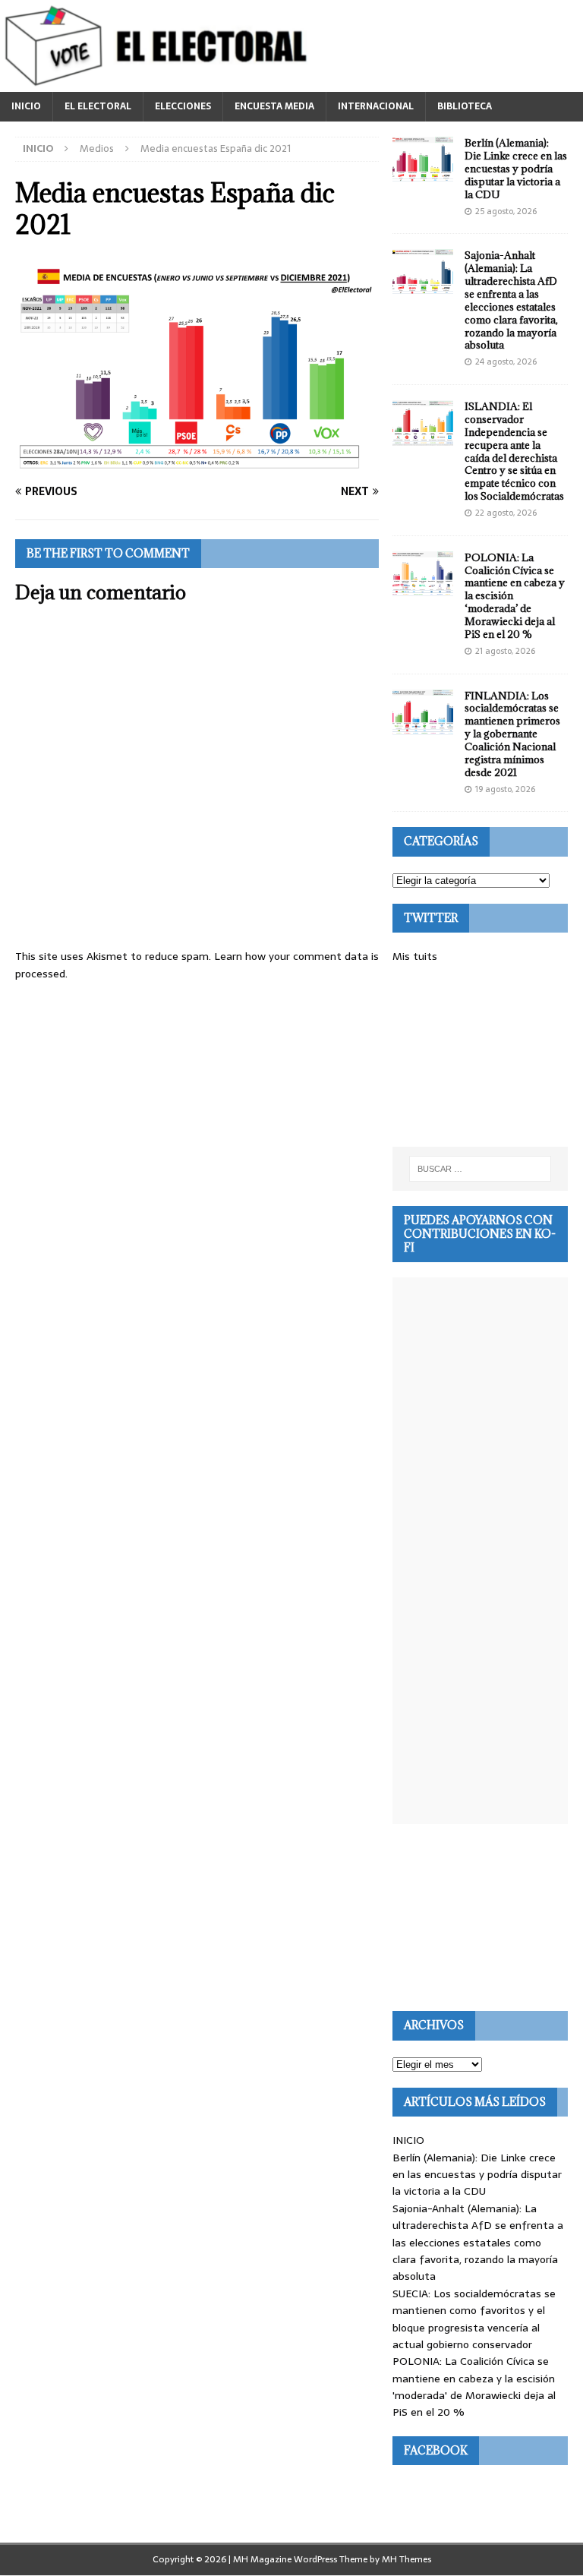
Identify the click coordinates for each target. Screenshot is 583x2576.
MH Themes (407, 2559)
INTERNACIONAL (376, 106)
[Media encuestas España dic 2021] (197, 462)
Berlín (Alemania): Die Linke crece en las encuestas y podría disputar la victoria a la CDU (516, 169)
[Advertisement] (480, 1056)
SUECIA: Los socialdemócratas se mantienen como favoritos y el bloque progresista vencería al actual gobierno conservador (474, 2319)
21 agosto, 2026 (505, 651)
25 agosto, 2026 (506, 211)
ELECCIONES (183, 106)
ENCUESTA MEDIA (274, 106)
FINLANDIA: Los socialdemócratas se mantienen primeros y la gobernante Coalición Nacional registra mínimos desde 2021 (512, 734)
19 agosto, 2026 (505, 789)
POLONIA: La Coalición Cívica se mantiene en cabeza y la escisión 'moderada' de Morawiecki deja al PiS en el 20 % (474, 2387)
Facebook (436, 2450)
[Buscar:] (480, 1169)
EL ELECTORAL (98, 106)
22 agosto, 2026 (506, 513)
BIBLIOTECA (465, 106)
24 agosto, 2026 (506, 361)
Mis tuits (415, 956)
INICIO (26, 106)
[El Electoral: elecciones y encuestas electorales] (160, 84)
